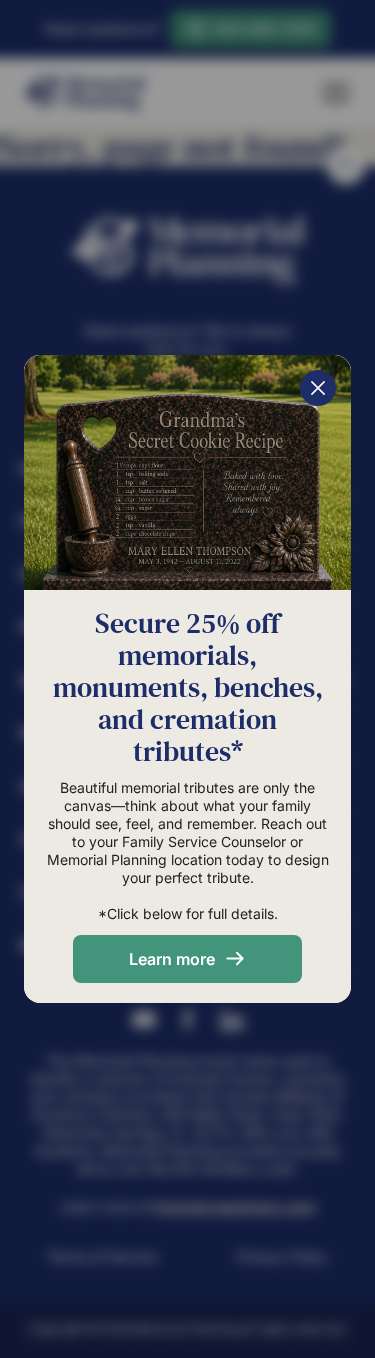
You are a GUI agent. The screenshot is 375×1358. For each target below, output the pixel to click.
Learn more (172, 959)
